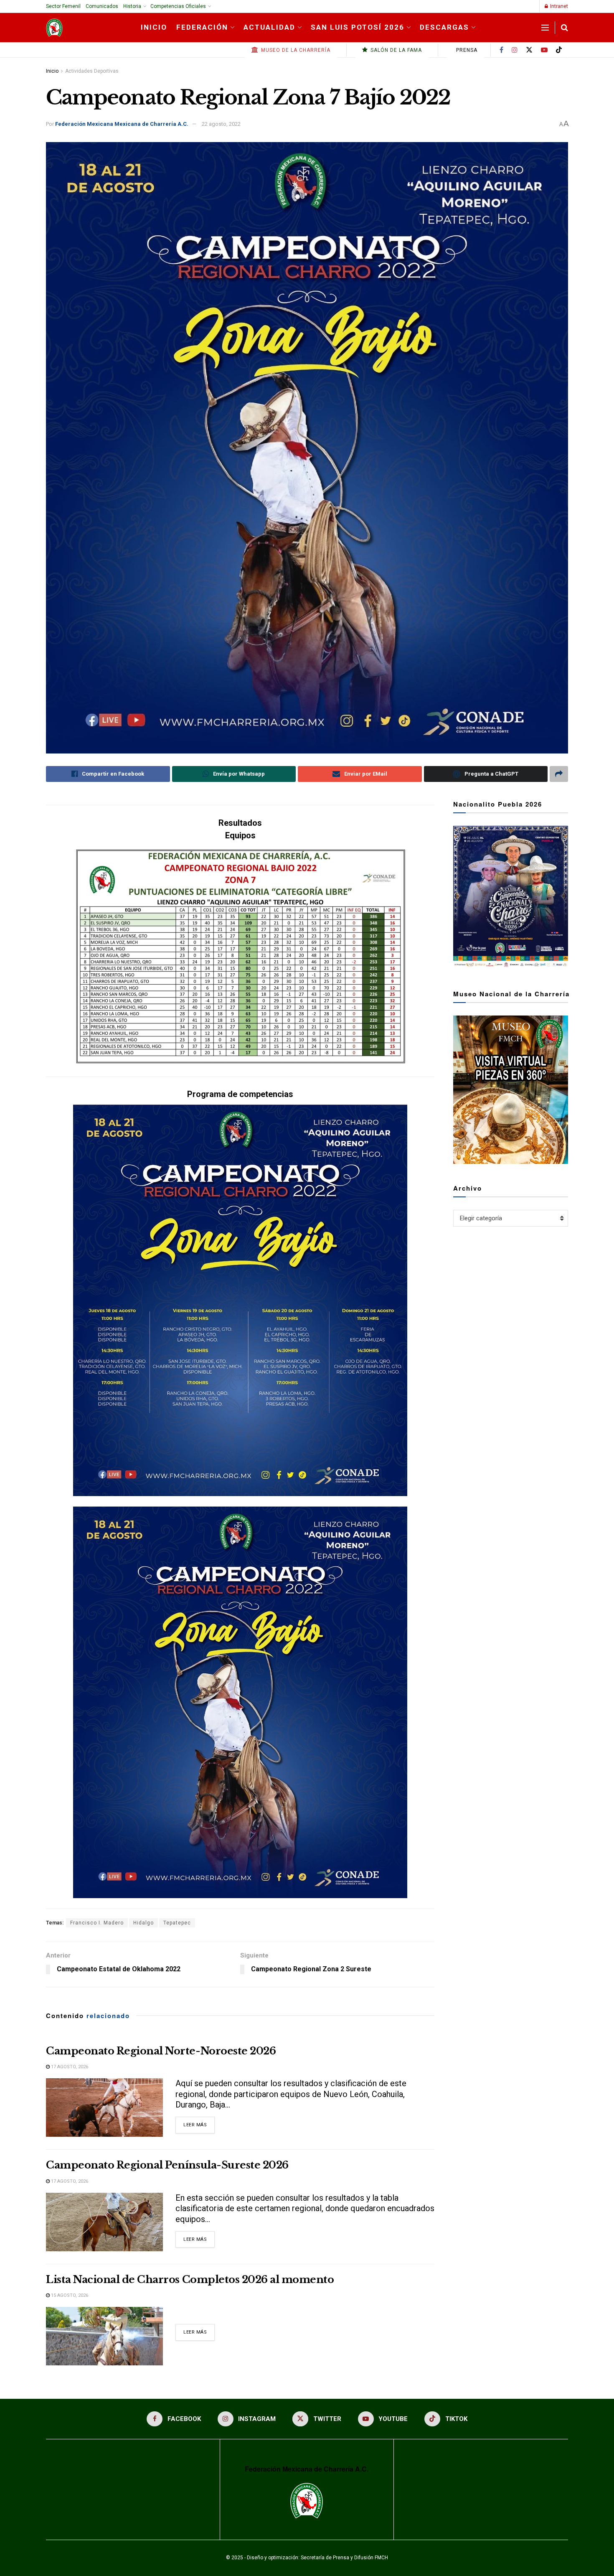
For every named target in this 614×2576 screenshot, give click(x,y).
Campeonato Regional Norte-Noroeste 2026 (161, 2051)
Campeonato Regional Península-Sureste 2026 (167, 2165)
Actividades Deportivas (92, 71)
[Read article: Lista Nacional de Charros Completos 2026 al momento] (104, 2336)
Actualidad (269, 27)
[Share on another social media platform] (559, 774)
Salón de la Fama (395, 50)
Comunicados (102, 6)
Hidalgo (143, 1923)
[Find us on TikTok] (559, 50)
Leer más (199, 2125)
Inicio (154, 27)
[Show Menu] (545, 28)
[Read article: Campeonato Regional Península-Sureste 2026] (104, 2222)
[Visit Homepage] (54, 28)
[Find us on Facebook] (501, 50)
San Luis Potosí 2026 (358, 27)
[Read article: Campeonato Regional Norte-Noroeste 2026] (104, 2108)
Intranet (558, 6)
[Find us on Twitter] (529, 50)
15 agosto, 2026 (69, 2295)
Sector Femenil (63, 6)
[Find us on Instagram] (515, 50)
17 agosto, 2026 (69, 2067)
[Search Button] (565, 28)
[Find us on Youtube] (544, 50)
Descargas (444, 27)
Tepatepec (177, 1923)
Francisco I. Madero (97, 1923)
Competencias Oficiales (178, 6)
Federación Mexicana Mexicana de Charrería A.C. (122, 124)
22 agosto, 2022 (221, 124)
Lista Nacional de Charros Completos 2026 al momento (190, 2279)
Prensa (466, 50)
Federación (202, 27)
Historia (132, 6)
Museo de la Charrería (295, 50)
